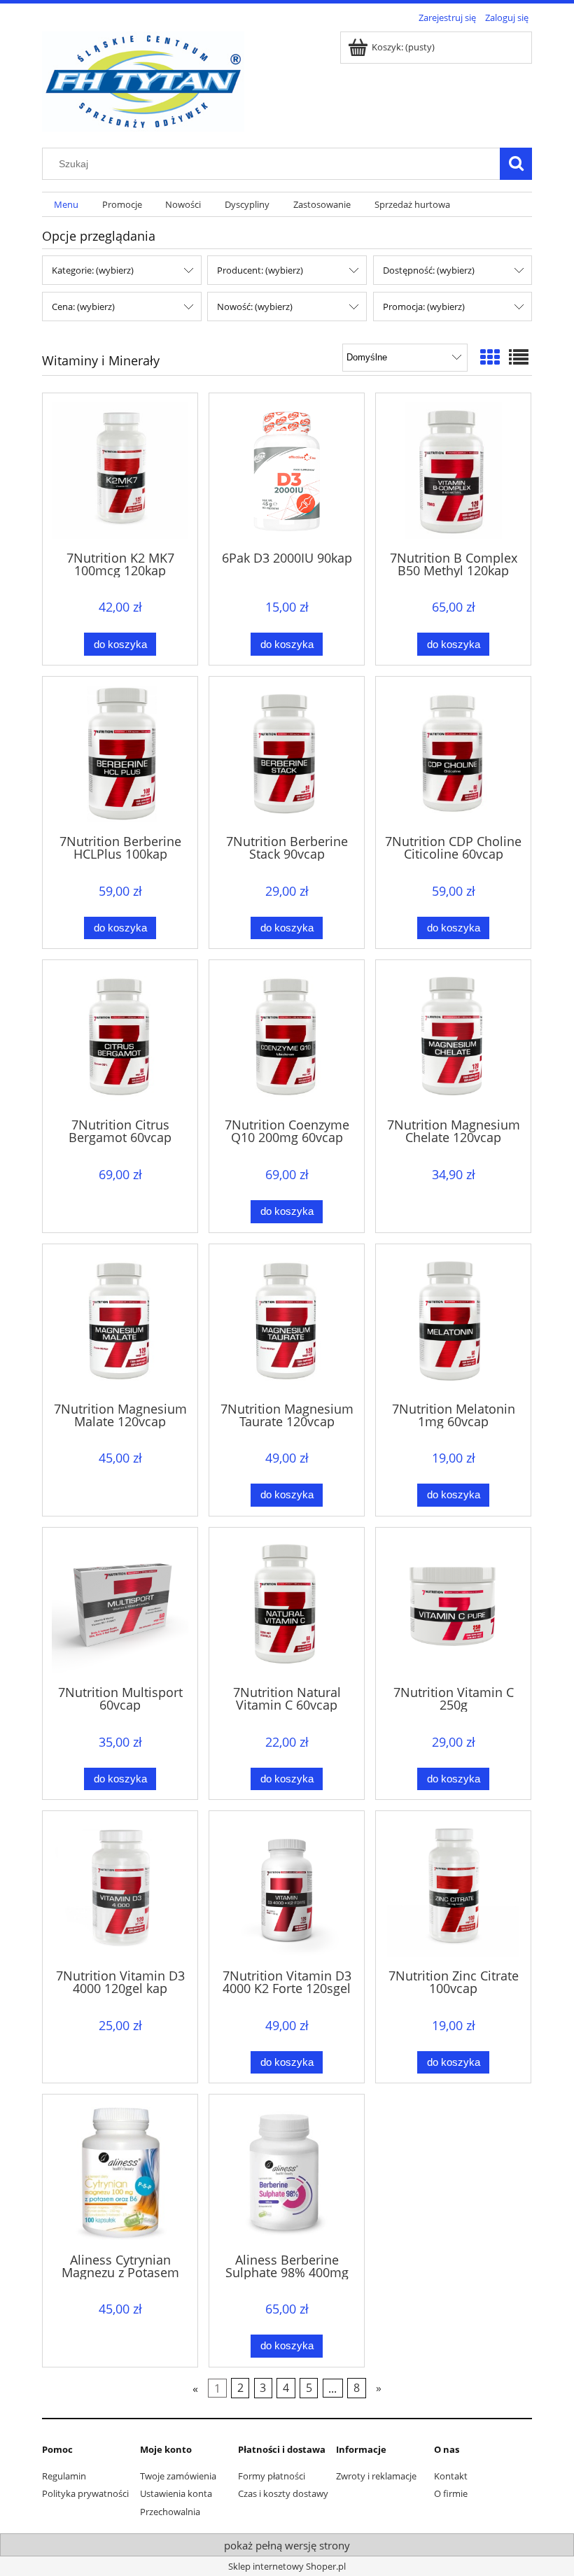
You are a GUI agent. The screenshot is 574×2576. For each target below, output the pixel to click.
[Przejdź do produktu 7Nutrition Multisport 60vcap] (120, 1605)
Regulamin (64, 2476)
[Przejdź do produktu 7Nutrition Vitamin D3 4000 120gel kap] (120, 1888)
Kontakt (451, 2476)
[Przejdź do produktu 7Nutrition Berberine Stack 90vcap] (287, 754)
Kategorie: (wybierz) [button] (93, 270)
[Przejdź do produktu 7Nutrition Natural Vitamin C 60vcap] (287, 1605)
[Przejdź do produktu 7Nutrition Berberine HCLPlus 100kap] (120, 754)
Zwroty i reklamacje (376, 2476)
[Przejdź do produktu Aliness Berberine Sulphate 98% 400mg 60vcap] (287, 2172)
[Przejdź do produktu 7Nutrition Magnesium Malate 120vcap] (120, 1322)
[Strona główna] (143, 79)
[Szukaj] (516, 164)
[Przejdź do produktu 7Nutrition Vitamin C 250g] (453, 1605)
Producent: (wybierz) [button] (260, 270)
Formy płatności (272, 2476)
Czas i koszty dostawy (283, 2493)
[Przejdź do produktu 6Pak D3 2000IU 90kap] (287, 471)
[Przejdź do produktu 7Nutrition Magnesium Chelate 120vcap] (453, 1037)
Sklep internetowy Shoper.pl (287, 2566)
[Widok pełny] (519, 357)
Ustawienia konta (176, 2493)
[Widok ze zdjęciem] (490, 357)
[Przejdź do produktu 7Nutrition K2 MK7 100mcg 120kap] (120, 471)
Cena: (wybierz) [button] (83, 307)
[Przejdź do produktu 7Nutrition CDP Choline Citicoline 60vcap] (453, 754)
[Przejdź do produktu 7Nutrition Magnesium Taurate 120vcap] (287, 1322)
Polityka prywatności (85, 2493)
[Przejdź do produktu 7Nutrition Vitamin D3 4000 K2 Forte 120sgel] (287, 1888)
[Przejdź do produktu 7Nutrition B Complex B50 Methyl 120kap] (453, 471)
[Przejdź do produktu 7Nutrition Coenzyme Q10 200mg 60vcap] (287, 1037)
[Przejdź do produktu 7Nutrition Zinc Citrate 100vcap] (453, 1888)
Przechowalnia (170, 2512)
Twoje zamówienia (178, 2476)
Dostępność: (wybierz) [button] (429, 270)
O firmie (451, 2493)
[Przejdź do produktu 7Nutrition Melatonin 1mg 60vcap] (453, 1322)
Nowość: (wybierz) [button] (255, 307)
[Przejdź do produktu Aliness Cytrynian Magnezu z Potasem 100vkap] (120, 2172)
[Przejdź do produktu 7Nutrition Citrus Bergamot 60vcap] (120, 1037)
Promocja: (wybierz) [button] (424, 307)
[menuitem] (66, 205)
